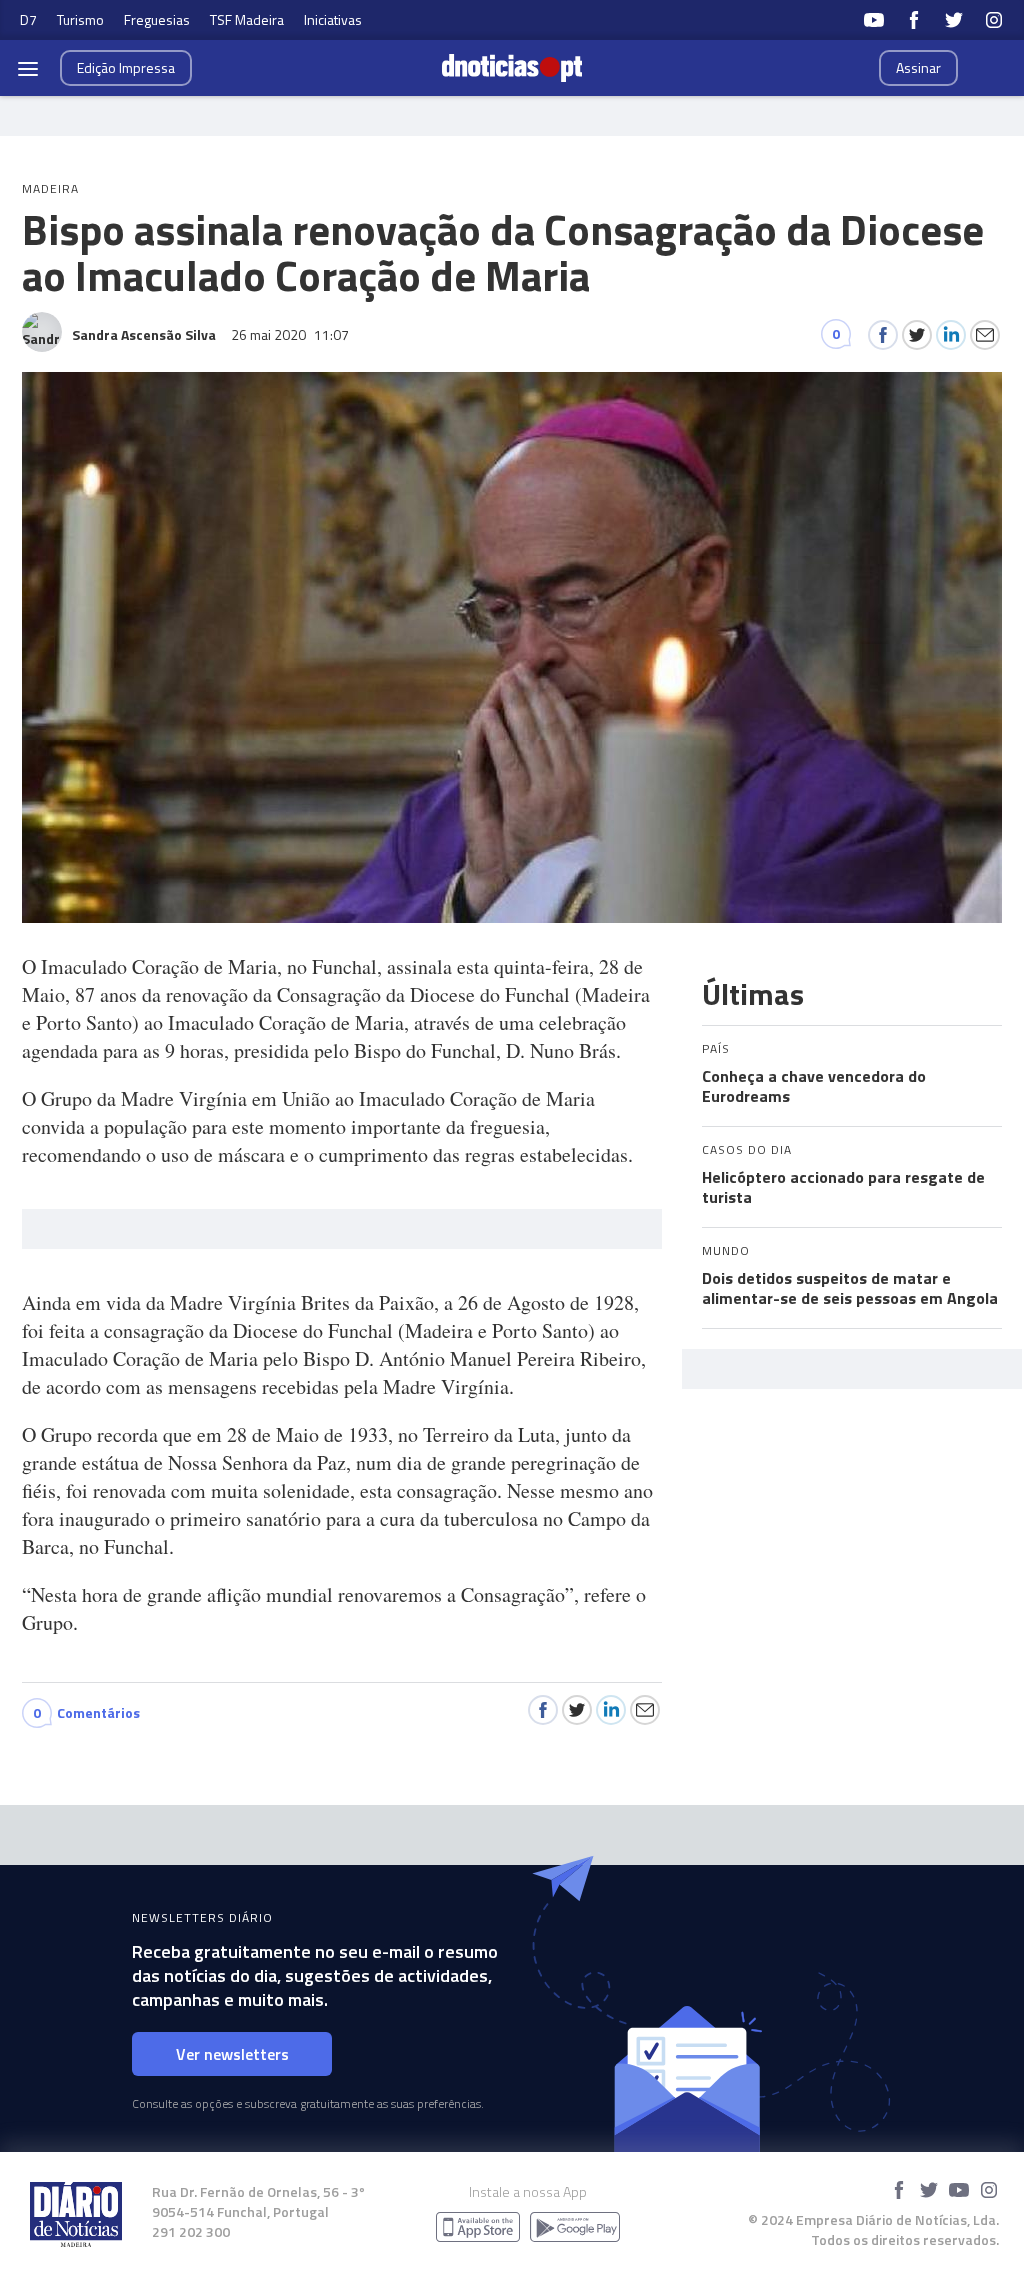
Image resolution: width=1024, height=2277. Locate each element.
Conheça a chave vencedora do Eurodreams (814, 1086)
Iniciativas (333, 19)
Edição (126, 67)
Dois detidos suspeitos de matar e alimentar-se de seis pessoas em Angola (850, 1288)
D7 (28, 19)
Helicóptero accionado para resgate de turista (843, 1187)
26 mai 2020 (290, 334)
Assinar (918, 67)
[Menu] (28, 68)
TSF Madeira (247, 19)
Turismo (80, 19)
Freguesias (157, 19)
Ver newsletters (232, 2054)
